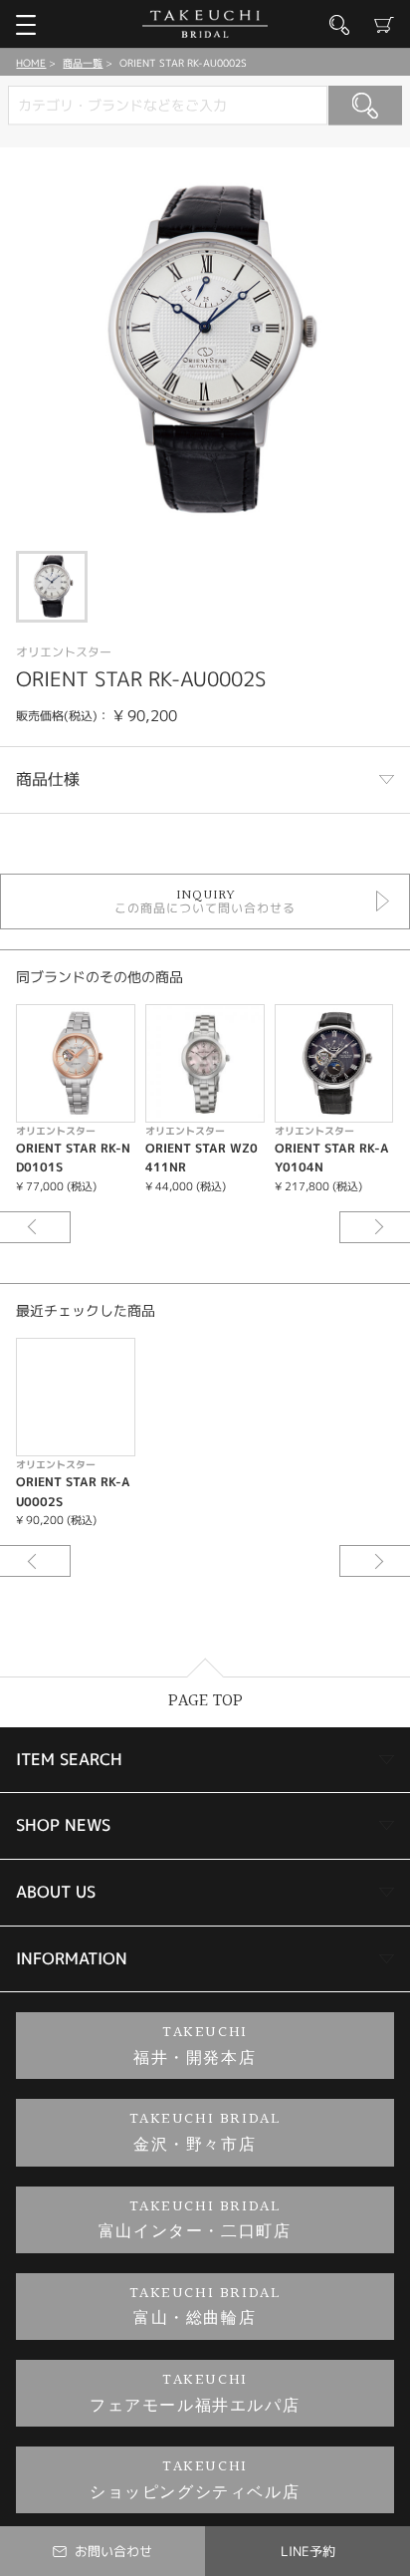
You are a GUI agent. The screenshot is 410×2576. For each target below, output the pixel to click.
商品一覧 (83, 63)
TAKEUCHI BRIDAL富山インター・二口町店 (195, 2220)
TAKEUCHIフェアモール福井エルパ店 (195, 2393)
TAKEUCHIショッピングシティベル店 (195, 2480)
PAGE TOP (205, 1701)
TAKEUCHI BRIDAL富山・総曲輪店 (205, 2307)
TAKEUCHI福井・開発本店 (195, 2046)
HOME (31, 63)
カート (384, 25)
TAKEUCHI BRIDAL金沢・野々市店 (205, 2132)
